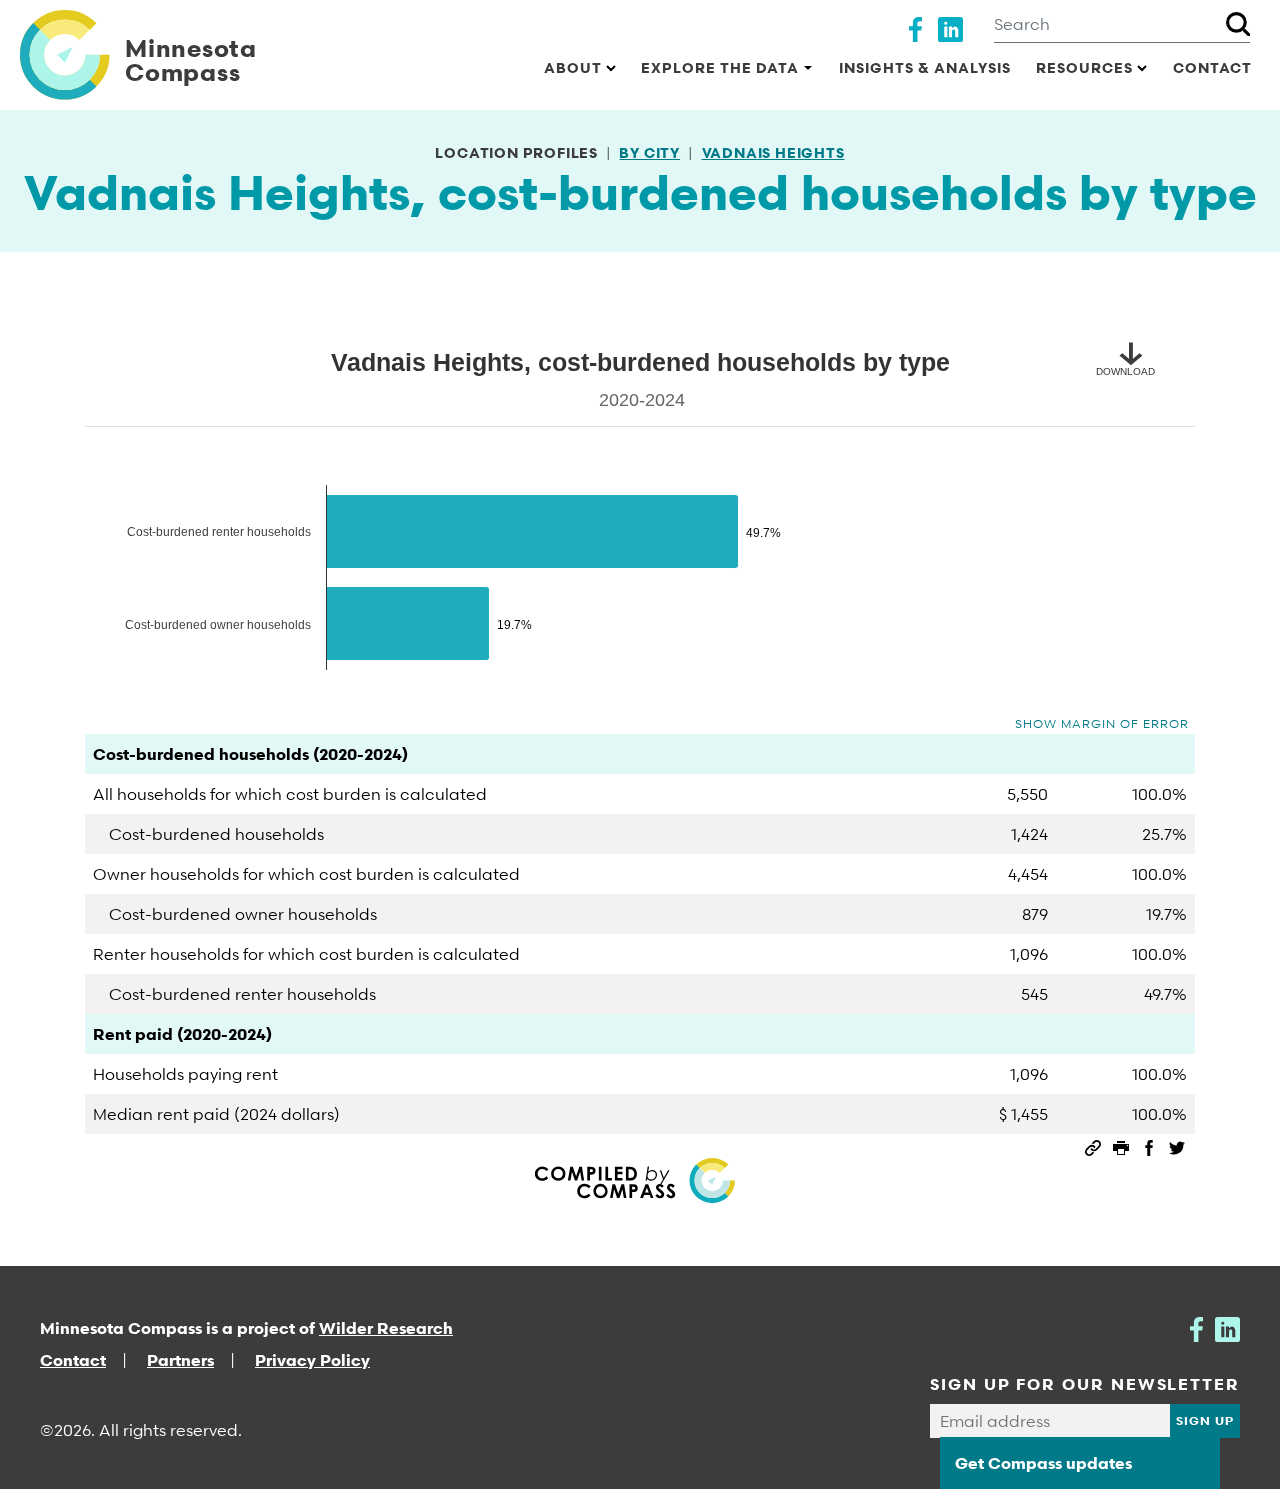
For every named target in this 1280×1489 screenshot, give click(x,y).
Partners (180, 1360)
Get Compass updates (1043, 1463)
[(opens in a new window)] (915, 27)
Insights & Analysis (925, 67)
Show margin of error (1102, 723)
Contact (1212, 67)
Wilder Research (386, 1328)
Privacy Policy (312, 1360)
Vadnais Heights (773, 152)
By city (649, 152)
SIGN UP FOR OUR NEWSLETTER (1085, 1384)
